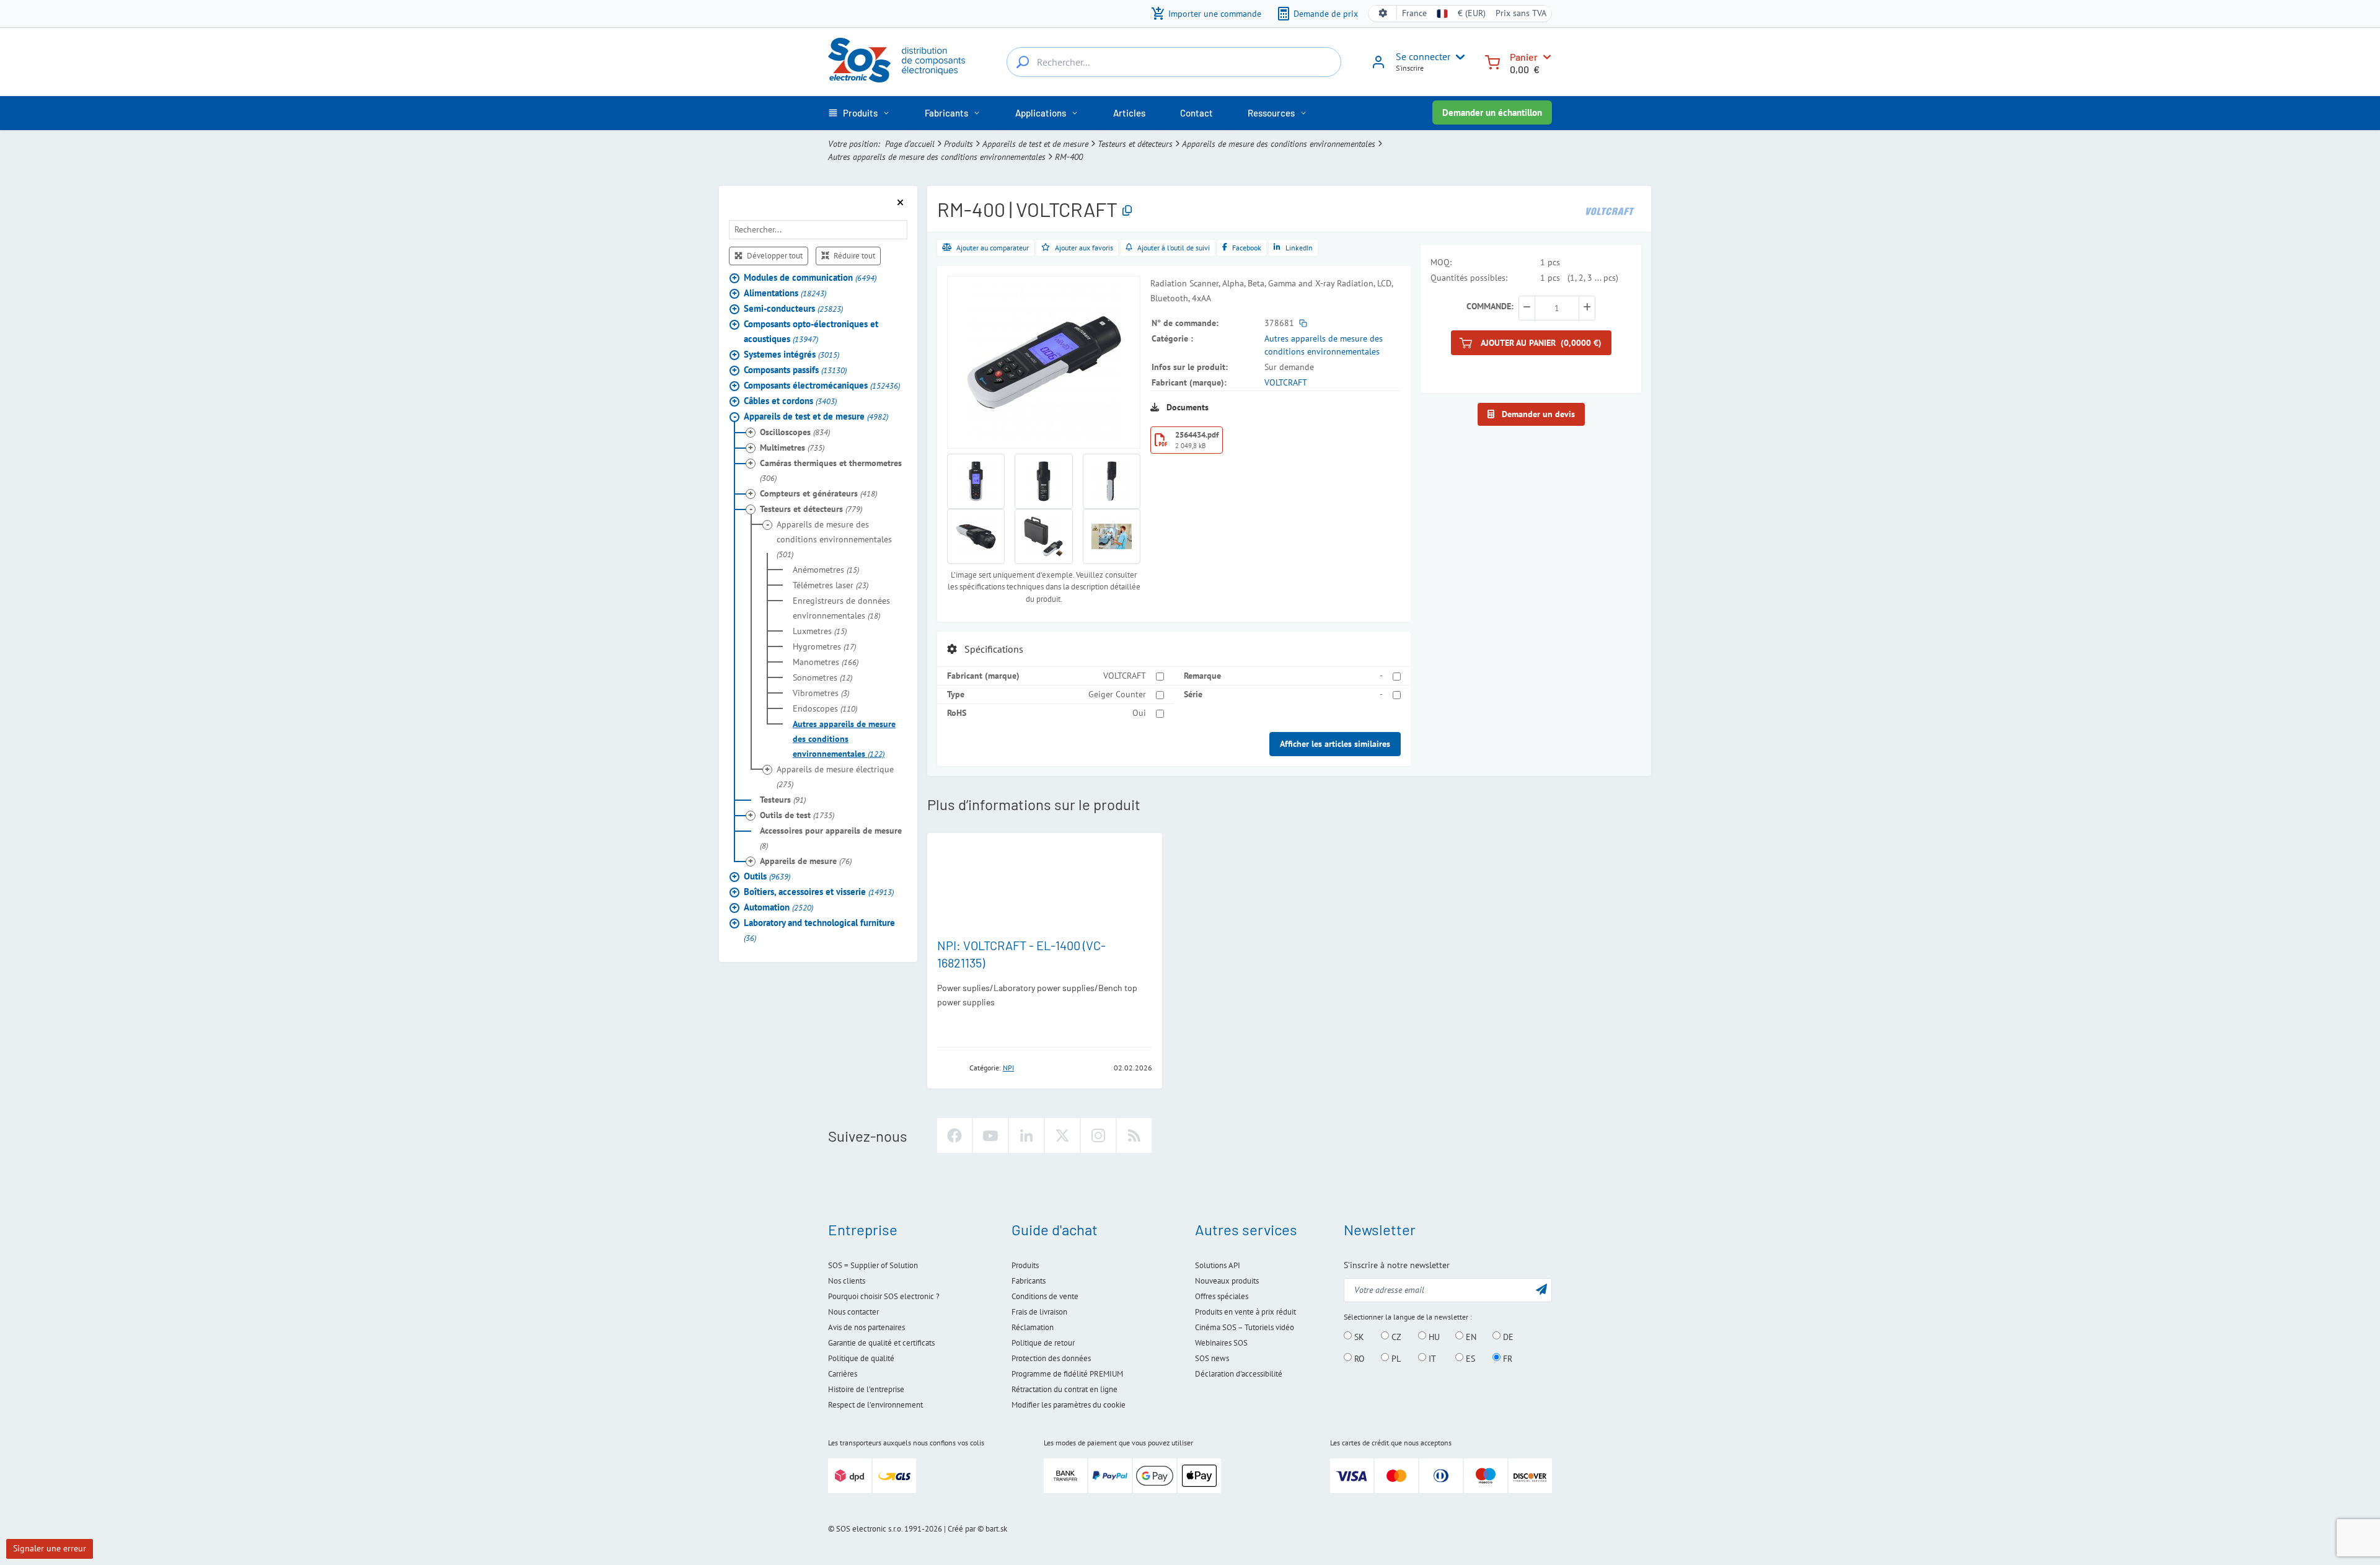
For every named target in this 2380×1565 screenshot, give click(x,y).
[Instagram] (1098, 1135)
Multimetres (792, 447)
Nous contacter (853, 1312)
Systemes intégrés (791, 354)
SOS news (1212, 1358)
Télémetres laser (831, 584)
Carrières (843, 1374)
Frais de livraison (1039, 1312)
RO (1358, 1358)
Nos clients (847, 1281)
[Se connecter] (1378, 66)
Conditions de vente (1045, 1296)
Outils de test (797, 814)
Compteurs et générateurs (818, 493)
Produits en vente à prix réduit (1245, 1312)
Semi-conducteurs (793, 308)
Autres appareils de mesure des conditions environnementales (937, 157)
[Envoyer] (1541, 1289)
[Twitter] (1062, 1135)
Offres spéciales (1222, 1296)
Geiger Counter (1117, 694)
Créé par (962, 1529)
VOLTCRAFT (1286, 382)
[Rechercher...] (1023, 62)
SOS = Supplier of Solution (873, 1265)
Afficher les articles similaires (1335, 744)
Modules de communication (810, 277)
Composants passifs (795, 369)
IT (1431, 1358)
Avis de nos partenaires (866, 1327)
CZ (1395, 1336)
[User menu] (1458, 57)
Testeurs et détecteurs (1135, 144)
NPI (1008, 1068)
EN (1470, 1336)
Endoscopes (825, 708)
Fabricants (1029, 1281)
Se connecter (1423, 56)
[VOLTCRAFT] (1610, 210)
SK (1358, 1336)
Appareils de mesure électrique (835, 776)
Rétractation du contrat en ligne (1064, 1389)
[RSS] (1134, 1135)
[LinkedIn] (1026, 1135)
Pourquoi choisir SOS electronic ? (884, 1296)
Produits (959, 144)
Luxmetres (820, 630)
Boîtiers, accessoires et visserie (819, 891)
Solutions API (1218, 1265)
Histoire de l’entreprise (866, 1389)
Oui (1139, 713)
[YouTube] (990, 1135)
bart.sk (996, 1529)
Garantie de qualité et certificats (881, 1343)
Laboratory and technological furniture (819, 929)
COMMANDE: (1490, 306)
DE (1507, 1336)
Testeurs (783, 799)
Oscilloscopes (795, 431)
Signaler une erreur (50, 1548)
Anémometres (826, 569)
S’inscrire (1410, 68)
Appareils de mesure (806, 860)
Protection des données (1051, 1358)
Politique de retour (1043, 1343)
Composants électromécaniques (822, 385)
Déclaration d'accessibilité (1239, 1374)
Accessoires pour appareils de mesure (831, 837)
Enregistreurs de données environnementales (841, 607)
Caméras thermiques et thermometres (831, 470)
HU (1433, 1336)
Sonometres (822, 677)
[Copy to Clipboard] (1127, 211)
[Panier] (1492, 61)
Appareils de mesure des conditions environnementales (1279, 144)
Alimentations (785, 292)
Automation (778, 906)
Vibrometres (821, 692)
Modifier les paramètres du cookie (1069, 1405)
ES (1469, 1358)
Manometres (826, 661)
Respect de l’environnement (875, 1405)
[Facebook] (954, 1135)
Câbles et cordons (790, 400)
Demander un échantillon (1492, 112)
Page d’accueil (910, 144)
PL (1395, 1358)
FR (1506, 1358)
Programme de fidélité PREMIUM (1067, 1374)
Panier (1524, 57)
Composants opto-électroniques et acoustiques (811, 331)
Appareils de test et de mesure (1035, 144)
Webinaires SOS (1221, 1343)
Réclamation (1033, 1327)
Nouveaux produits (1227, 1281)
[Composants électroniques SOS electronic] (897, 60)
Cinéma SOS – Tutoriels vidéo (1245, 1327)
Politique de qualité (861, 1358)
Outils (767, 875)
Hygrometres (824, 646)
